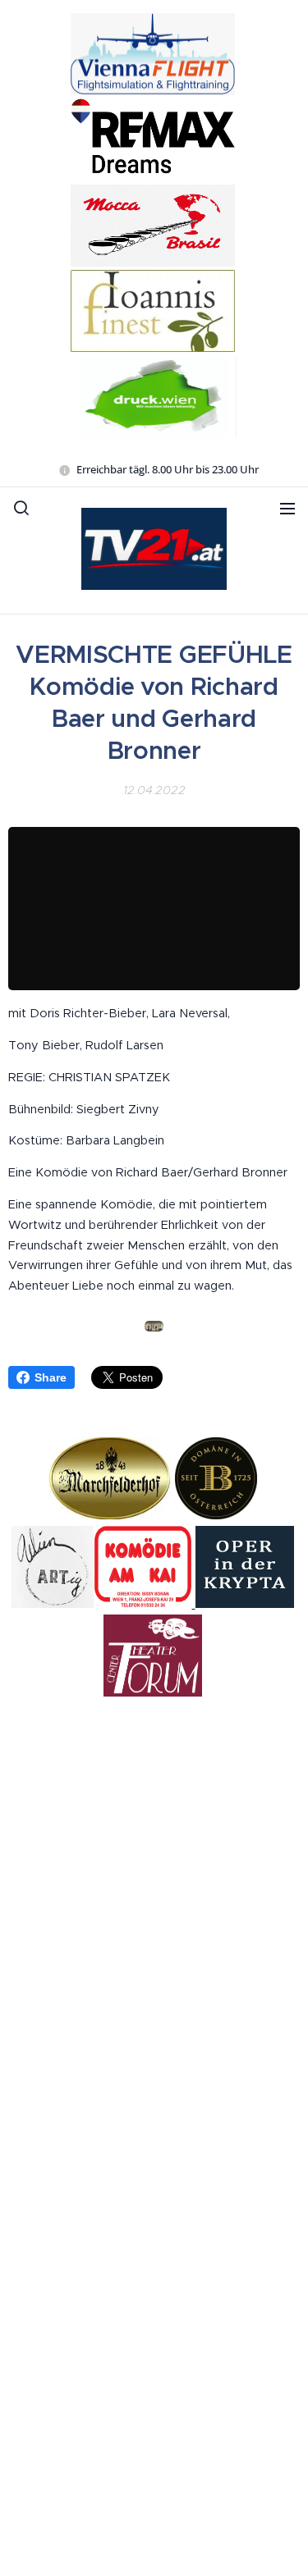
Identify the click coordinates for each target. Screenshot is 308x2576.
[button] (21, 508)
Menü (287, 508)
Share (51, 1377)
